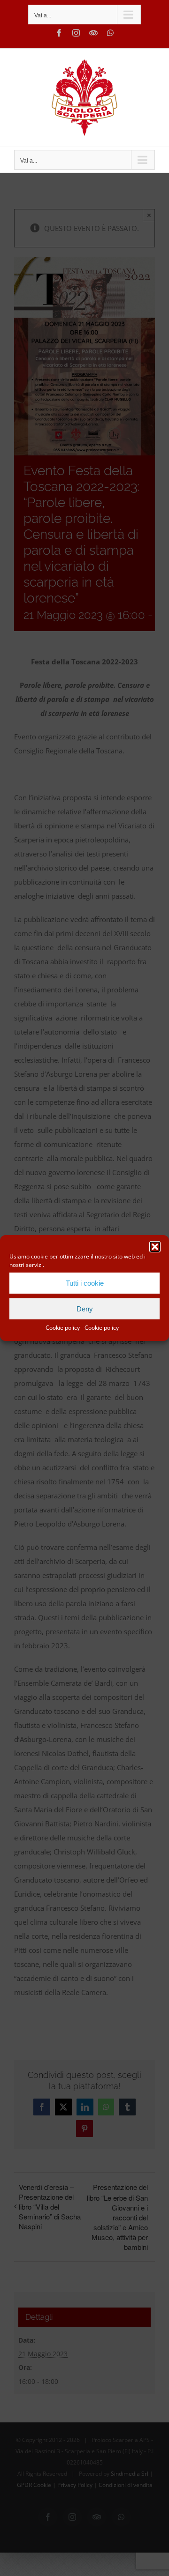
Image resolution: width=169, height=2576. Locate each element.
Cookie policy (63, 1328)
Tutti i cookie (85, 1283)
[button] (155, 1247)
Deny (85, 1309)
